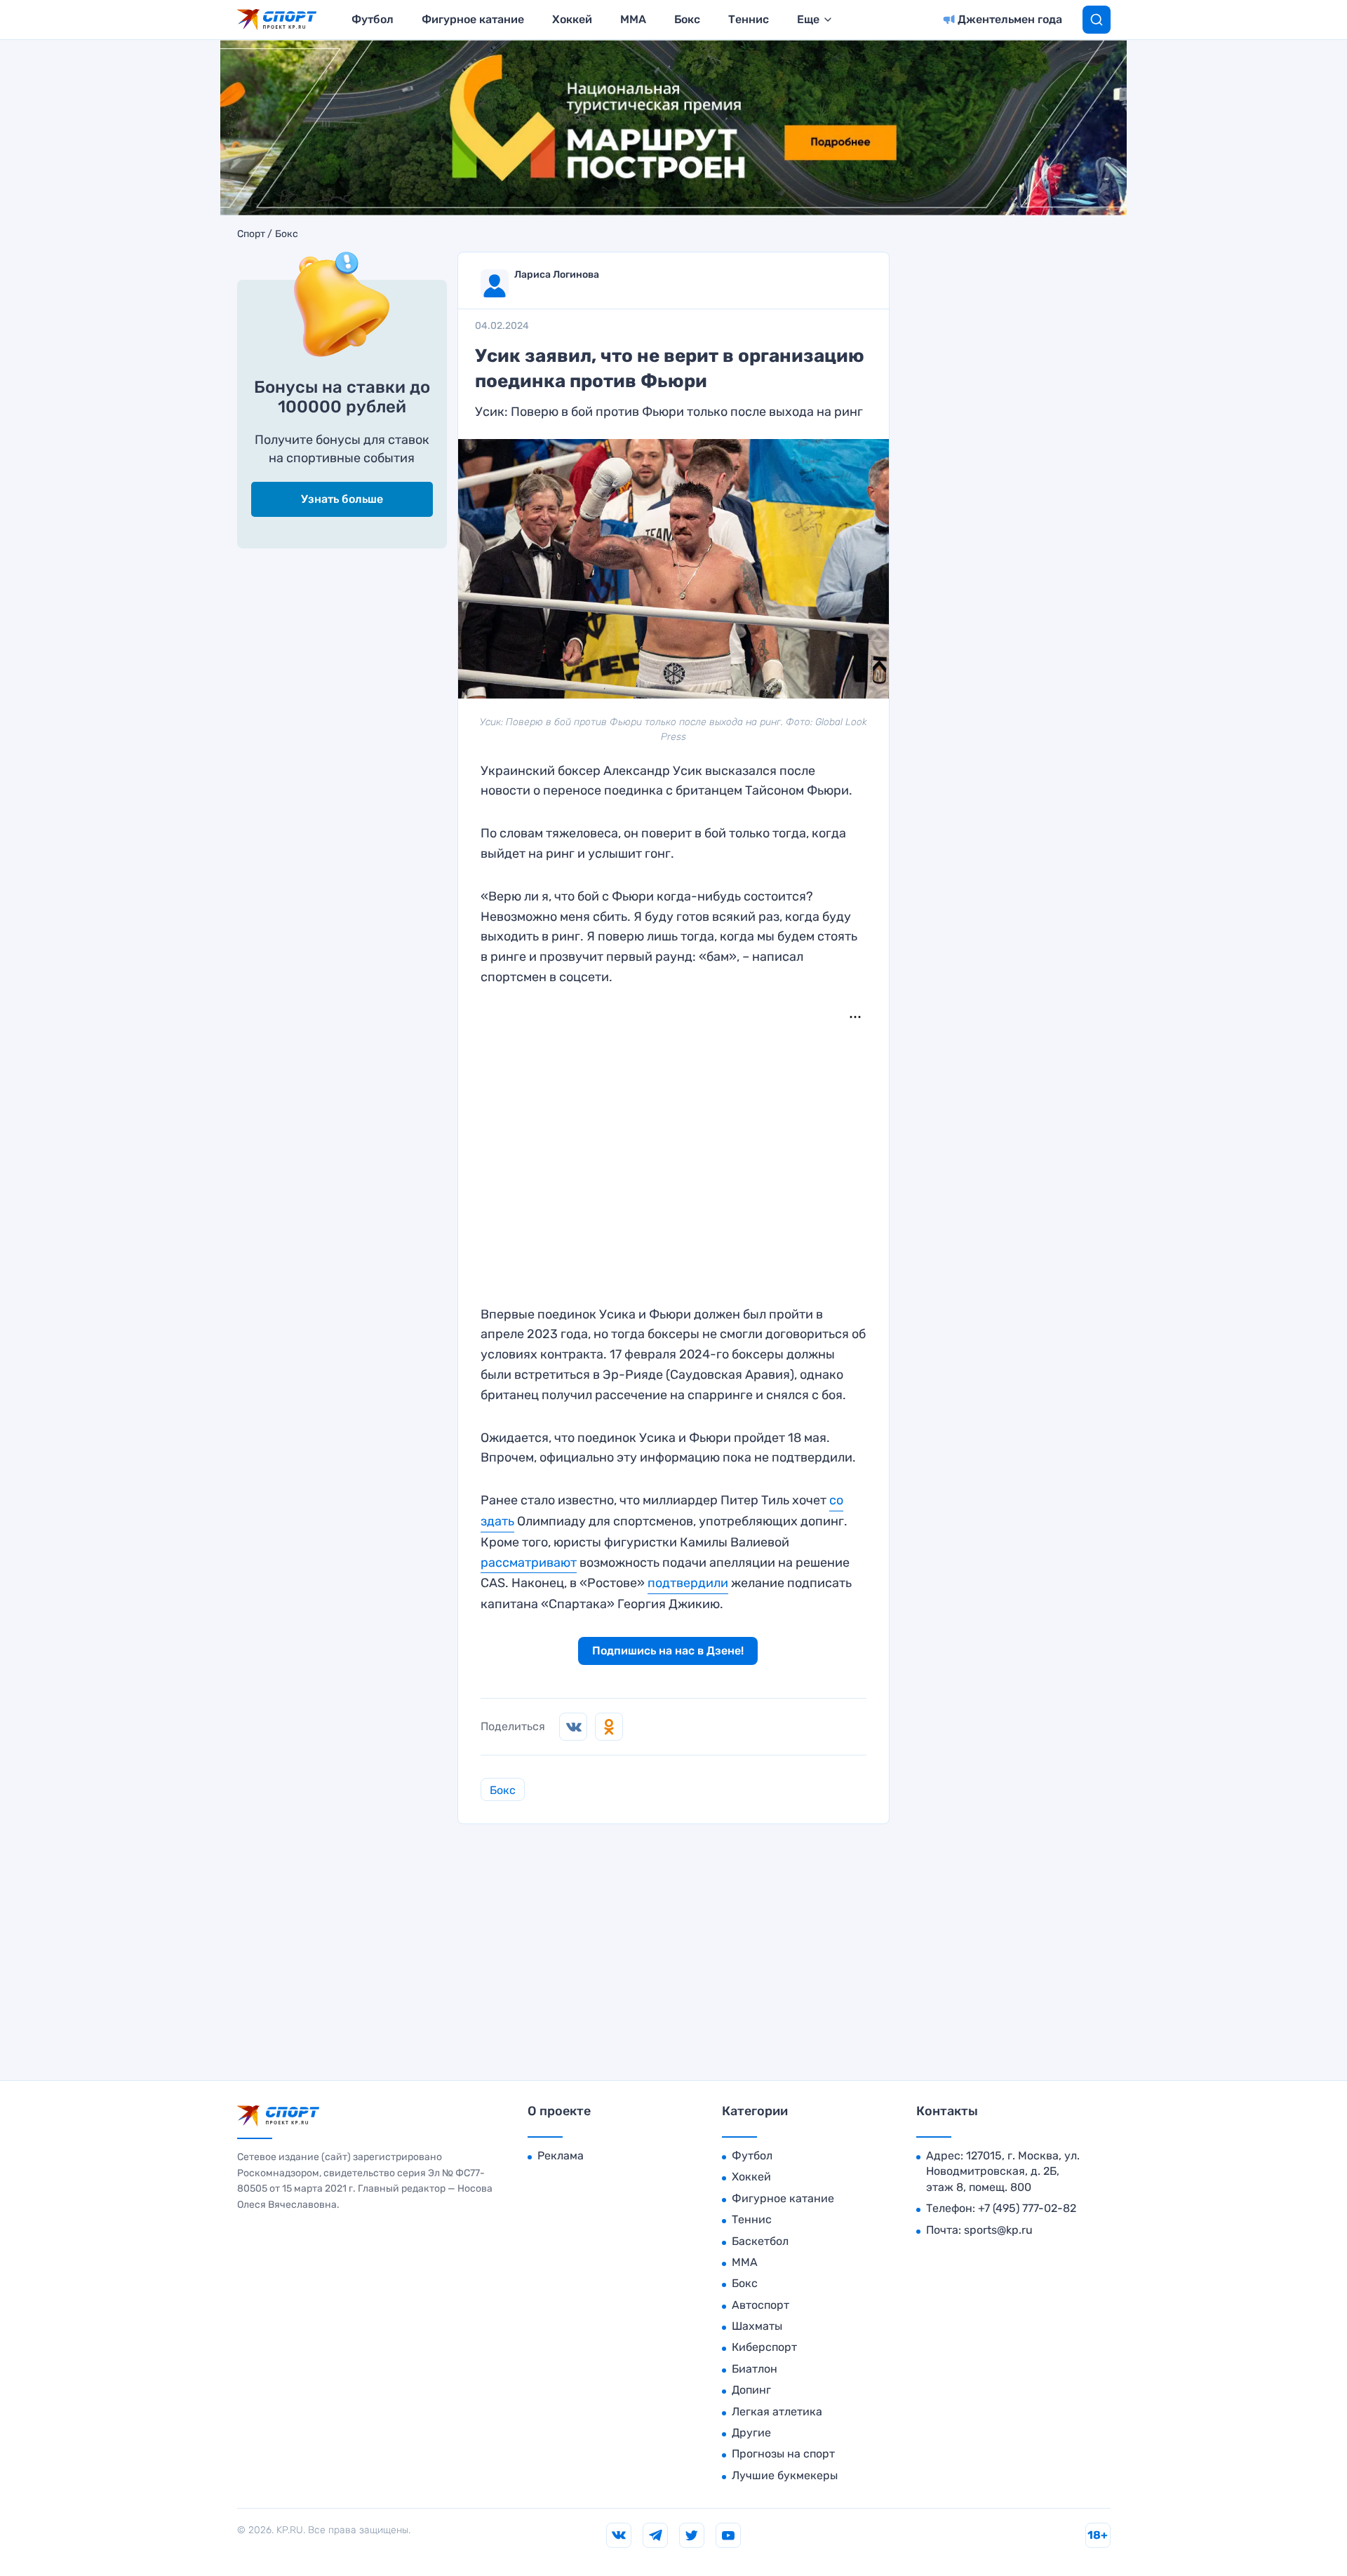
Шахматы (757, 2326)
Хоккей (572, 19)
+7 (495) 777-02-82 (1027, 2208)
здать (497, 1521)
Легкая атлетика (777, 2412)
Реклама (561, 2156)
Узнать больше (342, 499)
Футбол (373, 19)
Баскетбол (760, 2241)
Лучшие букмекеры (785, 2475)
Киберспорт (764, 2347)
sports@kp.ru (998, 2230)
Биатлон (755, 2369)
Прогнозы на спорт (783, 2454)
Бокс (687, 19)
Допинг (751, 2390)
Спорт (251, 234)
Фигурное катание (473, 19)
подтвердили (688, 1583)
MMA (633, 19)
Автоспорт (760, 2305)
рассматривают (529, 1563)
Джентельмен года (1010, 19)
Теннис (749, 19)
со (836, 1500)
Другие (751, 2433)
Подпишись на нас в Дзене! (668, 1651)
